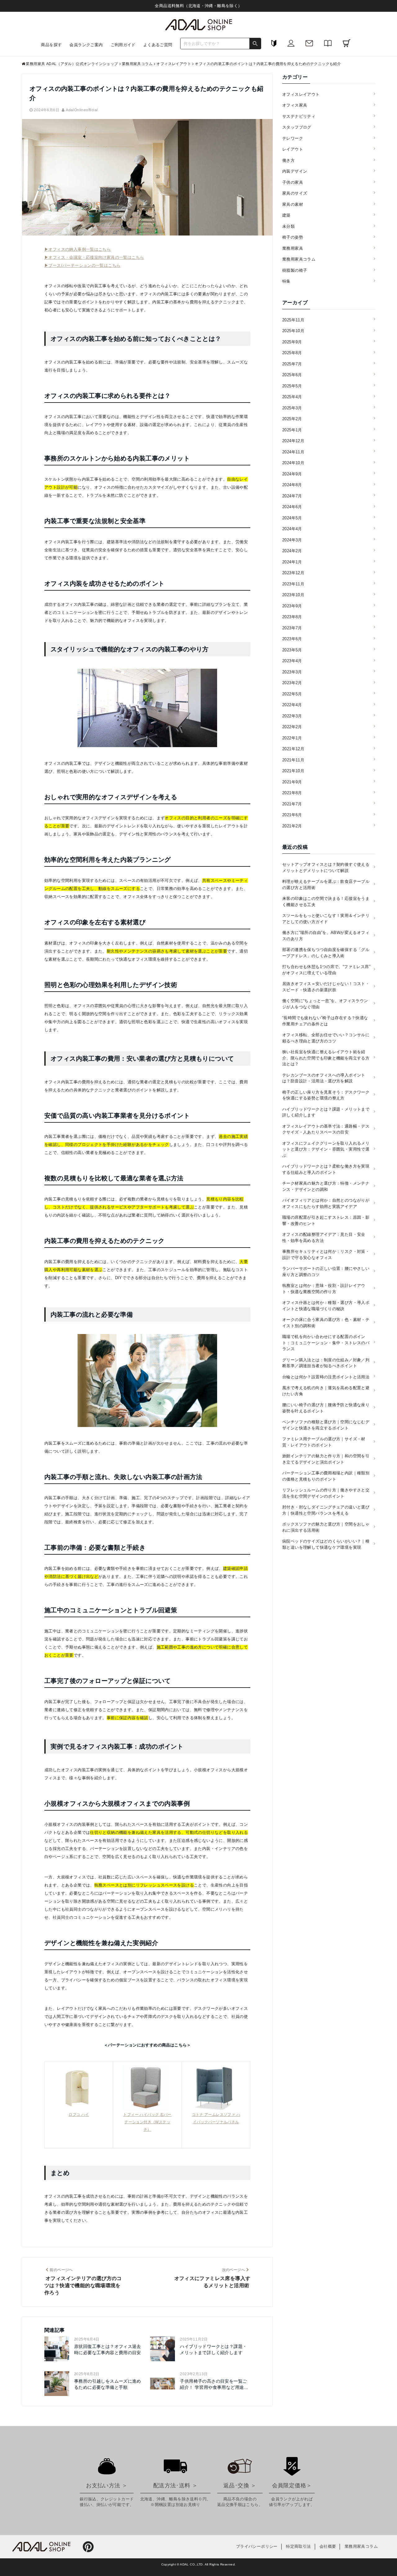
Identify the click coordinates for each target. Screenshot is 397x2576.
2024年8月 (292, 485)
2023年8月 (292, 617)
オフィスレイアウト (301, 94)
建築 (286, 215)
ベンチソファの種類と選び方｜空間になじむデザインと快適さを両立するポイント (326, 1425)
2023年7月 (292, 628)
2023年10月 (293, 595)
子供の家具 (293, 182)
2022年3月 (292, 716)
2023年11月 (293, 584)
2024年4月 (292, 529)
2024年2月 (292, 551)
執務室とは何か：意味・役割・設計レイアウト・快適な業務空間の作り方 (324, 1289)
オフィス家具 (295, 105)
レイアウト (293, 149)
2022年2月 (292, 727)
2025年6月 (292, 375)
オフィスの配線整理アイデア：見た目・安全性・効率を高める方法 (324, 1237)
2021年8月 (292, 793)
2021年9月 (292, 782)
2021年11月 (293, 760)
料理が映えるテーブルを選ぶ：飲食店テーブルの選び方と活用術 (326, 885)
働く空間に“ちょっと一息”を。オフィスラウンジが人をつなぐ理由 (325, 1004)
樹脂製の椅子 (295, 270)
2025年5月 (292, 386)
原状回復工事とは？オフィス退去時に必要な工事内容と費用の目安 (108, 2349)
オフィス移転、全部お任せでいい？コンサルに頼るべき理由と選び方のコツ (326, 1038)
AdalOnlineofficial (82, 110)
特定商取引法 (298, 2546)
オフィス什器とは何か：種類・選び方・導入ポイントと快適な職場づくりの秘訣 (326, 1306)
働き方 (288, 160)
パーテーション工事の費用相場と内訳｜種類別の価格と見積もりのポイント (326, 1476)
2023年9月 (292, 606)
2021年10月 (293, 771)
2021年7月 (292, 804)
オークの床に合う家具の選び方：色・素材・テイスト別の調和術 (326, 1323)
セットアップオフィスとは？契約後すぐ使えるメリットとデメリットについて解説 (326, 867)
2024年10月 (293, 463)
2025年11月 (293, 320)
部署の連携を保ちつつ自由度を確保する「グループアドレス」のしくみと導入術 (326, 953)
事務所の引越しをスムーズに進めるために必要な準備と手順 (108, 2384)
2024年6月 (292, 507)
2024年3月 (292, 540)
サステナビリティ (299, 116)
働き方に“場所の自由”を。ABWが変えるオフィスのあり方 (326, 936)
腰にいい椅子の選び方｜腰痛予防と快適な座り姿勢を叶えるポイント (326, 1408)
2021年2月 (292, 826)
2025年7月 (292, 364)
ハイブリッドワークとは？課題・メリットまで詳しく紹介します (213, 2349)
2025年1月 (292, 430)
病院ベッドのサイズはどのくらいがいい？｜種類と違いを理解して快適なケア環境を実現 (326, 1544)
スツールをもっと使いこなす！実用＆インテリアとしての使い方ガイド (326, 919)
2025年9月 (292, 342)
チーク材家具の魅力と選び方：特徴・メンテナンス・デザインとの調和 (326, 1186)
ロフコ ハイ (79, 2115)
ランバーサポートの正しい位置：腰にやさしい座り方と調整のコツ (326, 1272)
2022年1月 (292, 738)
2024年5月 (292, 518)
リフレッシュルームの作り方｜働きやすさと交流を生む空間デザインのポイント (326, 1493)
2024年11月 (293, 452)
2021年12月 (293, 749)
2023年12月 (293, 573)
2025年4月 (292, 397)
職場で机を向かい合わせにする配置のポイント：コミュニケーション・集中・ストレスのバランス (326, 1343)
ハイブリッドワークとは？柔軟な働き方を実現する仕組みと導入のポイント (326, 1169)
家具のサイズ (295, 193)
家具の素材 (293, 204)
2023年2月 (292, 683)
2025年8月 (292, 353)
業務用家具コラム (299, 259)
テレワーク (293, 138)
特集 (286, 281)
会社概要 (328, 2546)
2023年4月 (292, 661)
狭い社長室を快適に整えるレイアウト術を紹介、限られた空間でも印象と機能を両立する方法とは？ (326, 1058)
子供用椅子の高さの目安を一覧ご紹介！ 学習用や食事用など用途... (214, 2384)
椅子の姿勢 (293, 237)
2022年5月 (292, 694)
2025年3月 (292, 408)
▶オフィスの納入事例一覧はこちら (78, 249)
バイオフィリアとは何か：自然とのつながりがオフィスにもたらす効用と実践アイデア (326, 1203)
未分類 (288, 226)
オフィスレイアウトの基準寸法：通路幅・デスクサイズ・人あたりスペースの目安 (326, 1129)
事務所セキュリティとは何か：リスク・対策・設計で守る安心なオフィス (326, 1255)
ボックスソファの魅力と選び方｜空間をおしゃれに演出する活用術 (326, 1527)
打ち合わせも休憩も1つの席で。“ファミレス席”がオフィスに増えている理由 (326, 970)
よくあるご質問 (158, 45)
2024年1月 (292, 562)
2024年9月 (292, 474)
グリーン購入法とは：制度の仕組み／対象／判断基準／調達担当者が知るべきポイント (326, 1363)
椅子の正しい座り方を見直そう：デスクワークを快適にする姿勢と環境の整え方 (326, 1095)
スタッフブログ (297, 127)
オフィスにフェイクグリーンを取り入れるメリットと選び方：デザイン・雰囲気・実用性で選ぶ (326, 1149)
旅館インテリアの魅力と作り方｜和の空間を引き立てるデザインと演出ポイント (326, 1459)
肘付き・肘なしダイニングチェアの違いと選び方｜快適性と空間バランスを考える (326, 1510)
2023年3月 (292, 672)
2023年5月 (292, 650)
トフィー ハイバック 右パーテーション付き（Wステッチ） (147, 2122)
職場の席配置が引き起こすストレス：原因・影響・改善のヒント (326, 1220)
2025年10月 (293, 331)
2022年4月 (292, 705)
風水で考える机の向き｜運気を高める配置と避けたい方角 (326, 1391)
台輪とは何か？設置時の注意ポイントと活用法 (326, 1377)
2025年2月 (292, 419)
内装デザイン (295, 171)
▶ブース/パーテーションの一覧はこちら (82, 265)
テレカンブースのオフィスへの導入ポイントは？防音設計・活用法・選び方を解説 (324, 1078)
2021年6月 (292, 815)
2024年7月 (292, 496)
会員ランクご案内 (86, 45)
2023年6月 (292, 639)
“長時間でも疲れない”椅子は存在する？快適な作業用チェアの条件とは (325, 1021)
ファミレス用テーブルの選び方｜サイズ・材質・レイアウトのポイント (324, 1442)
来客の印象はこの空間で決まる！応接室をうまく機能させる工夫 (326, 902)
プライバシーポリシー (257, 2546)
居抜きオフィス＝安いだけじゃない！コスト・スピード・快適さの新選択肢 (326, 987)
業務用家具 (293, 248)
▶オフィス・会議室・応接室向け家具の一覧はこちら (94, 257)
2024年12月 (293, 441)
